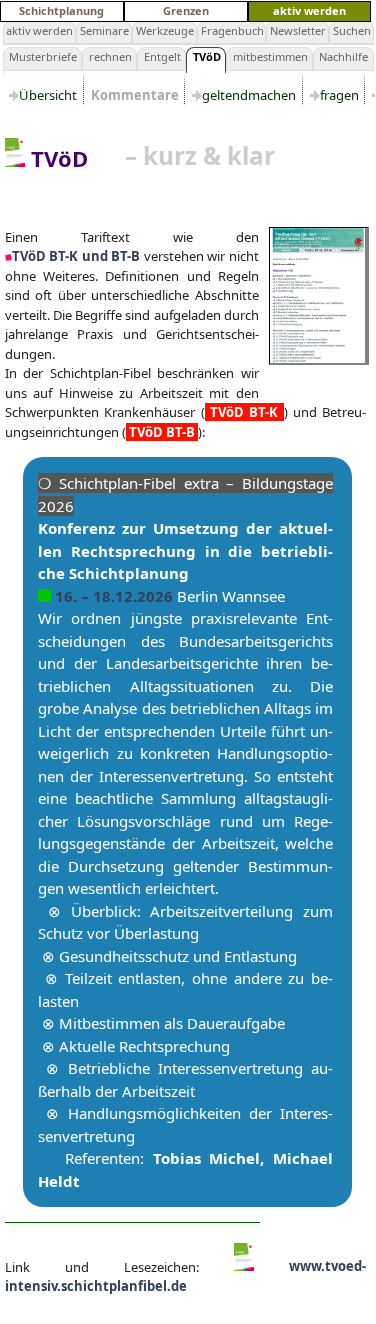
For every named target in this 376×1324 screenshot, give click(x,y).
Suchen (352, 30)
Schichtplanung (61, 10)
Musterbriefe (43, 56)
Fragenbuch (232, 30)
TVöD (207, 56)
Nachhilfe (343, 56)
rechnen (110, 56)
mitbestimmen (270, 56)
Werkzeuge (165, 30)
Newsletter (298, 30)
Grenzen (186, 10)
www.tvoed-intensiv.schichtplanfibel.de (185, 1276)
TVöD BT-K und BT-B (76, 256)
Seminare (104, 30)
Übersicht (49, 95)
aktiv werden (309, 10)
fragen (341, 95)
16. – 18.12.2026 (116, 596)
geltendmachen (250, 95)
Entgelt (162, 56)
